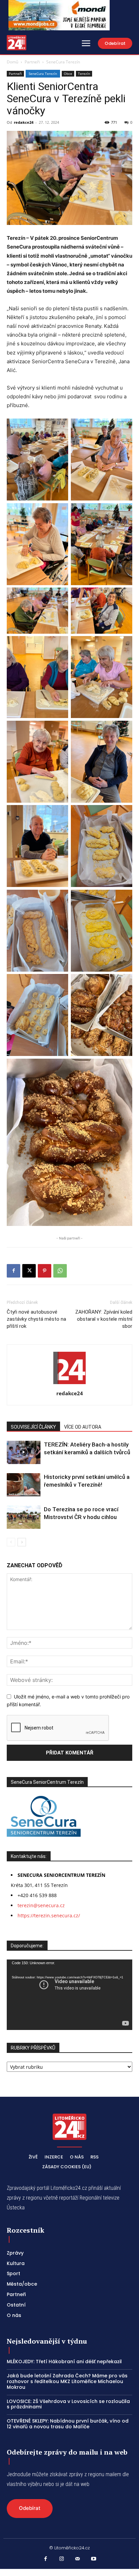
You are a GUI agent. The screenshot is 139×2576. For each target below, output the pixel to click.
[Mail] (78, 2559)
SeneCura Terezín (63, 62)
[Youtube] (94, 2559)
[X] (29, 1271)
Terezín (84, 74)
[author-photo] (69, 1384)
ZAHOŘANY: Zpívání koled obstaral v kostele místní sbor (104, 1319)
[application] (69, 1995)
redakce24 (24, 122)
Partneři (32, 62)
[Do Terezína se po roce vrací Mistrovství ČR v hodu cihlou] (24, 1517)
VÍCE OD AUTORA (83, 1427)
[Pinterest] (45, 1271)
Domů (12, 62)
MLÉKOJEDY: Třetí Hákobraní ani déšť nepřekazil (64, 2362)
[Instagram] (62, 2559)
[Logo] (17, 43)
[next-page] (22, 1542)
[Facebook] (13, 1271)
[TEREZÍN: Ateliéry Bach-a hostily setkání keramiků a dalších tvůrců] (24, 1452)
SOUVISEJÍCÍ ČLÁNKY (33, 1427)
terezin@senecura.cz (41, 1905)
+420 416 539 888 (37, 1895)
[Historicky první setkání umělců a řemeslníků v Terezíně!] (24, 1485)
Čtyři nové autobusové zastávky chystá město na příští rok (36, 1319)
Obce (68, 74)
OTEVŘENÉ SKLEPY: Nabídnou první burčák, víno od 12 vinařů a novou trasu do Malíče (68, 2424)
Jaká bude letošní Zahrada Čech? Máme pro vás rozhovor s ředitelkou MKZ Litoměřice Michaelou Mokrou (67, 2381)
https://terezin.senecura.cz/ (49, 1915)
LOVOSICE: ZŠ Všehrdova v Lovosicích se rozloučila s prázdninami (68, 2404)
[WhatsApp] (60, 1271)
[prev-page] (11, 1542)
